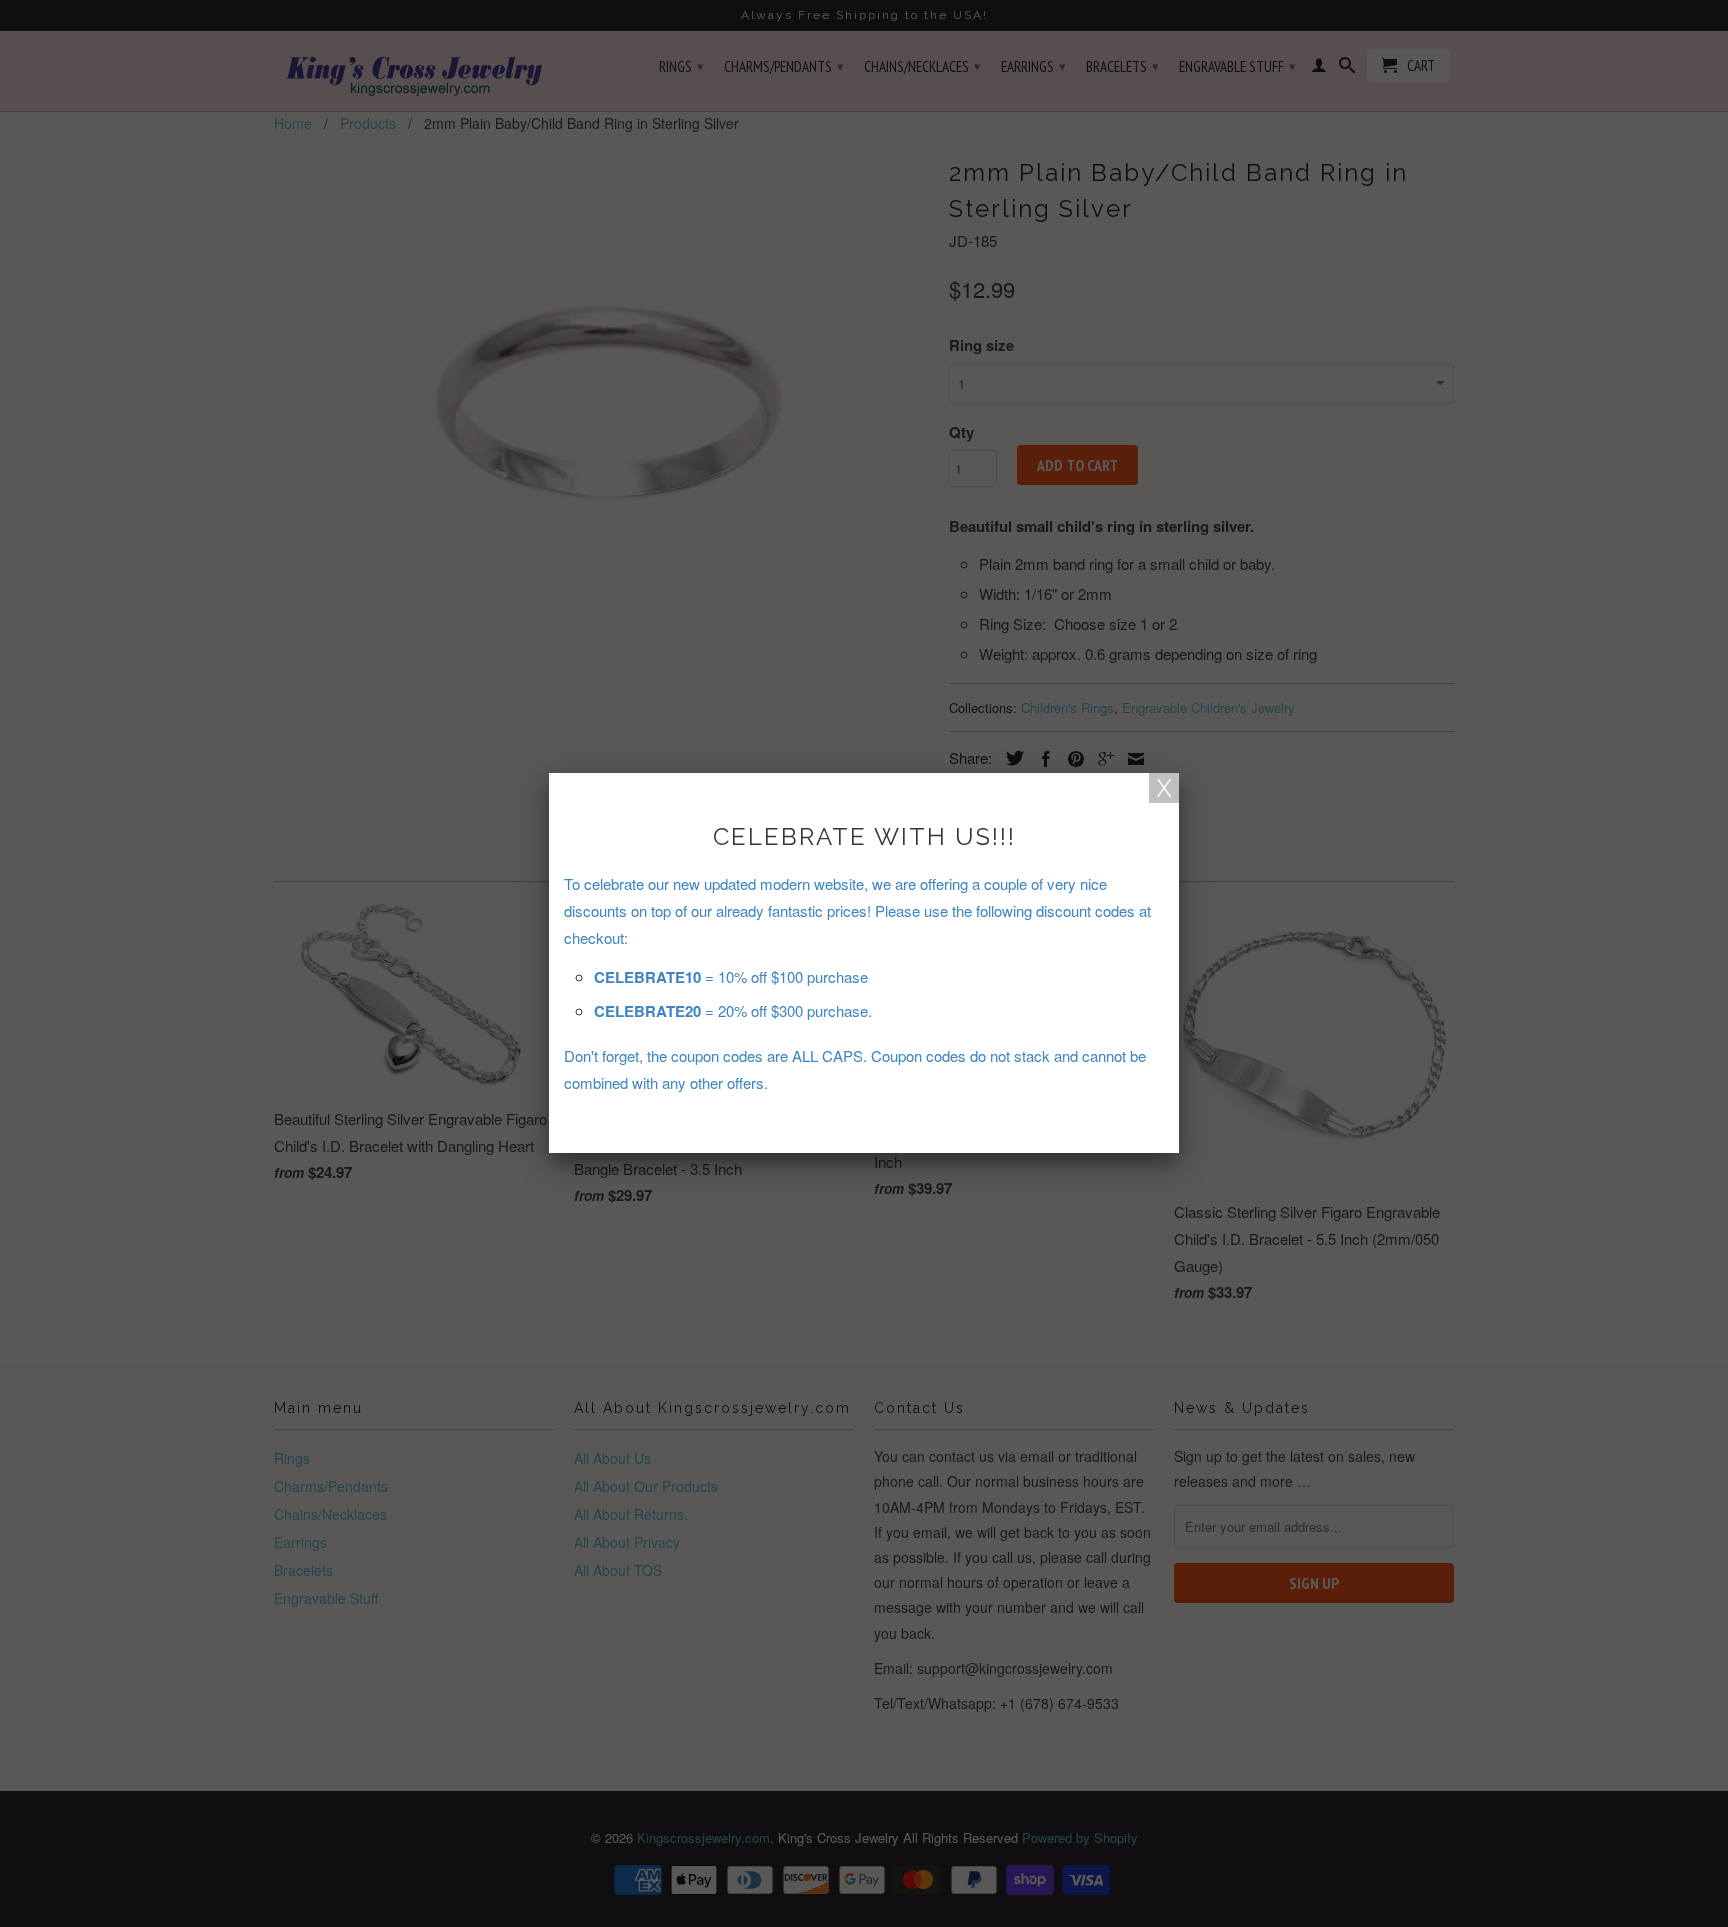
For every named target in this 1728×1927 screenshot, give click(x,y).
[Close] (1164, 788)
